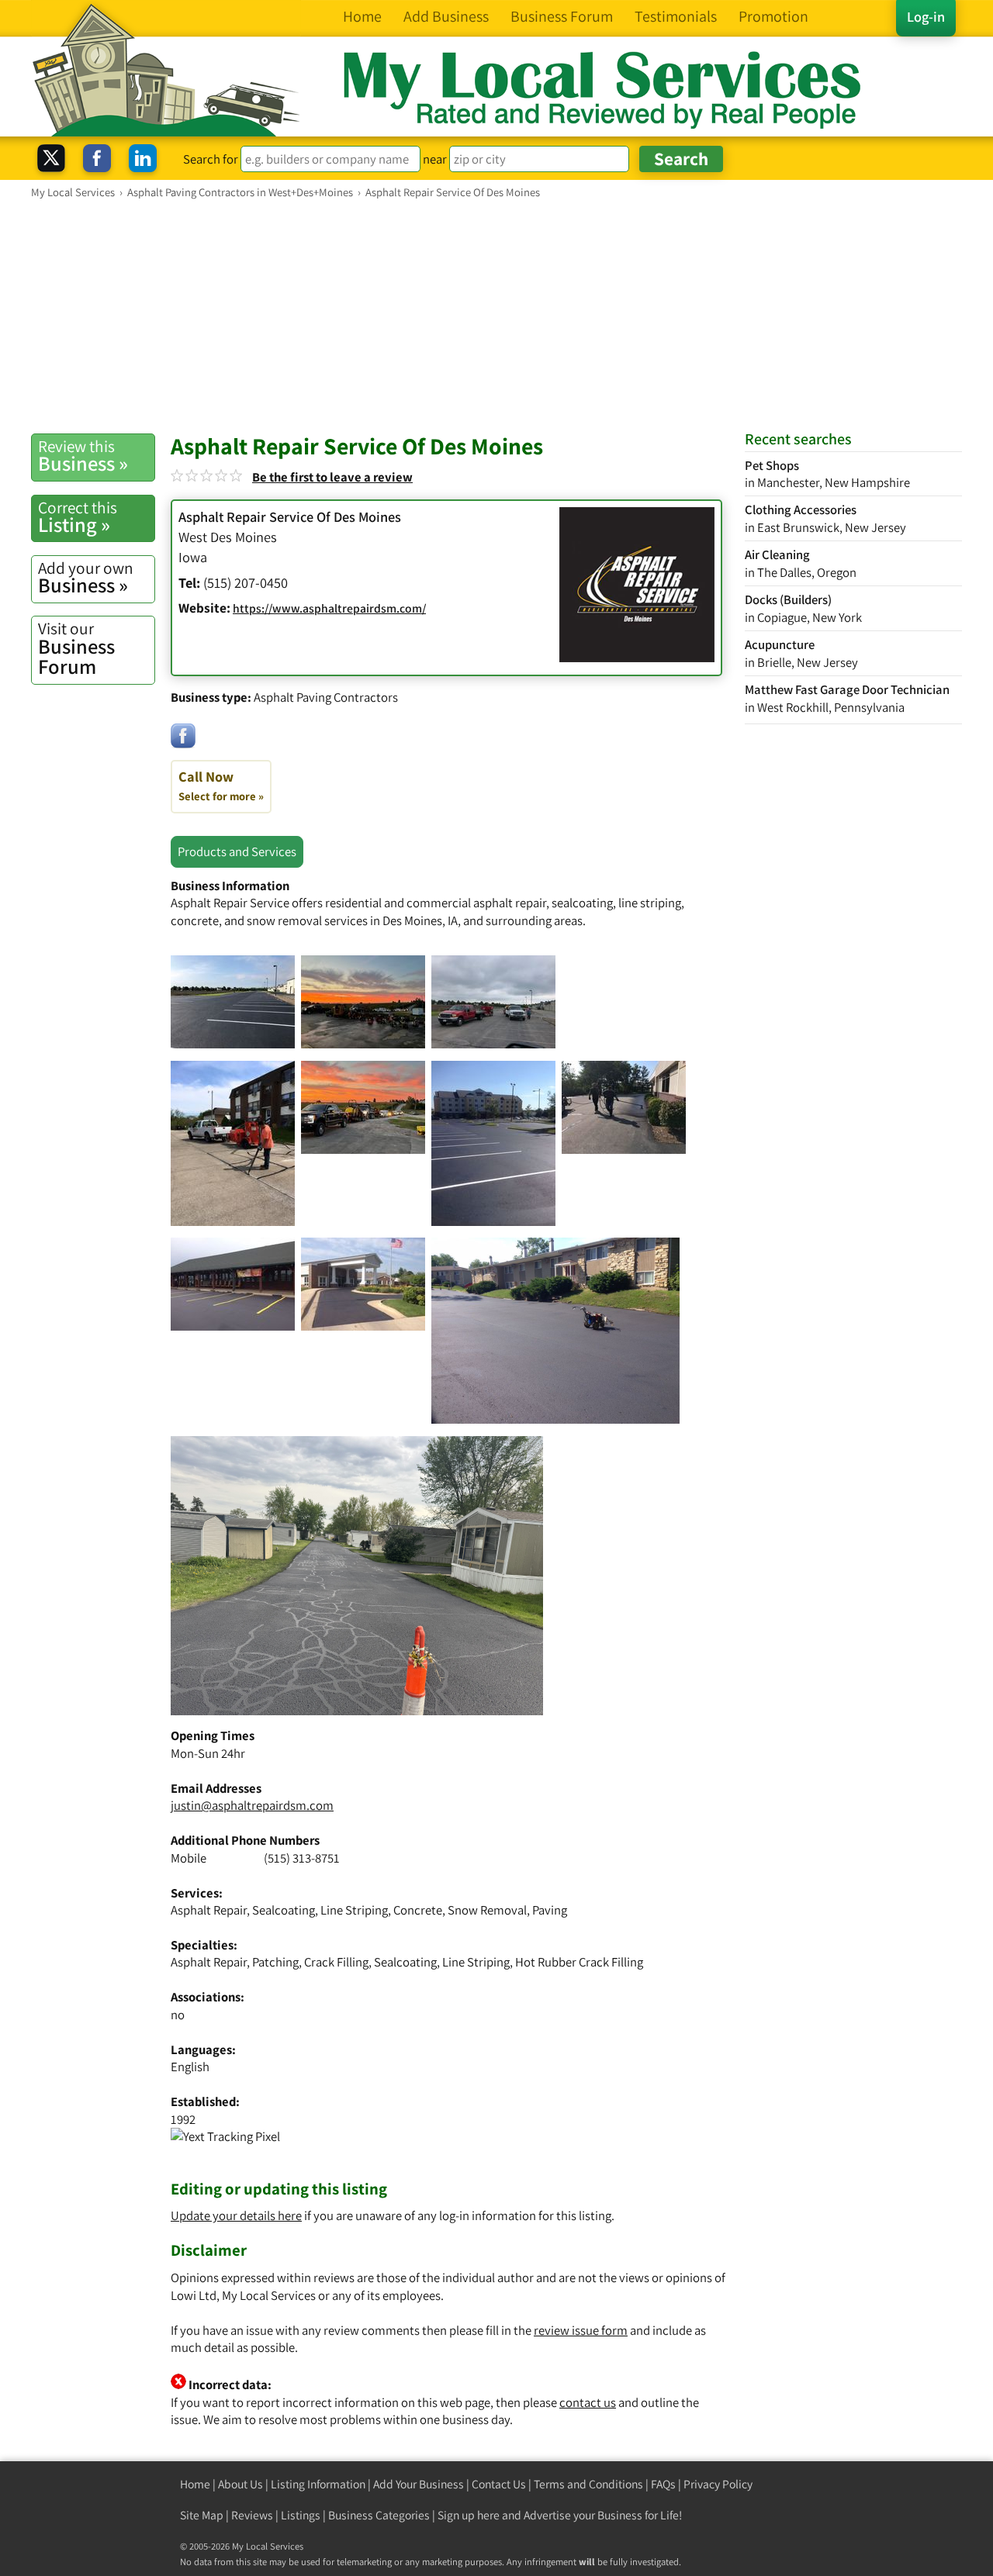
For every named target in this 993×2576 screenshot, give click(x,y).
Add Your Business (419, 2484)
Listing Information (318, 2484)
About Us (240, 2484)
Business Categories (379, 2515)
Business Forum (76, 649)
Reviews (252, 2515)
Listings (301, 2515)
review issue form (581, 2330)
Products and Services (237, 851)
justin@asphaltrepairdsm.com (252, 1805)
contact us (588, 2402)
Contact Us (499, 2484)
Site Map (202, 2515)
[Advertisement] (496, 316)
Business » (83, 456)
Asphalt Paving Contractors (326, 697)
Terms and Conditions (588, 2484)
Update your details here (236, 2215)
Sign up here (469, 2515)
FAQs (663, 2484)
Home (195, 2484)
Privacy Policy (718, 2484)
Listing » (78, 517)
